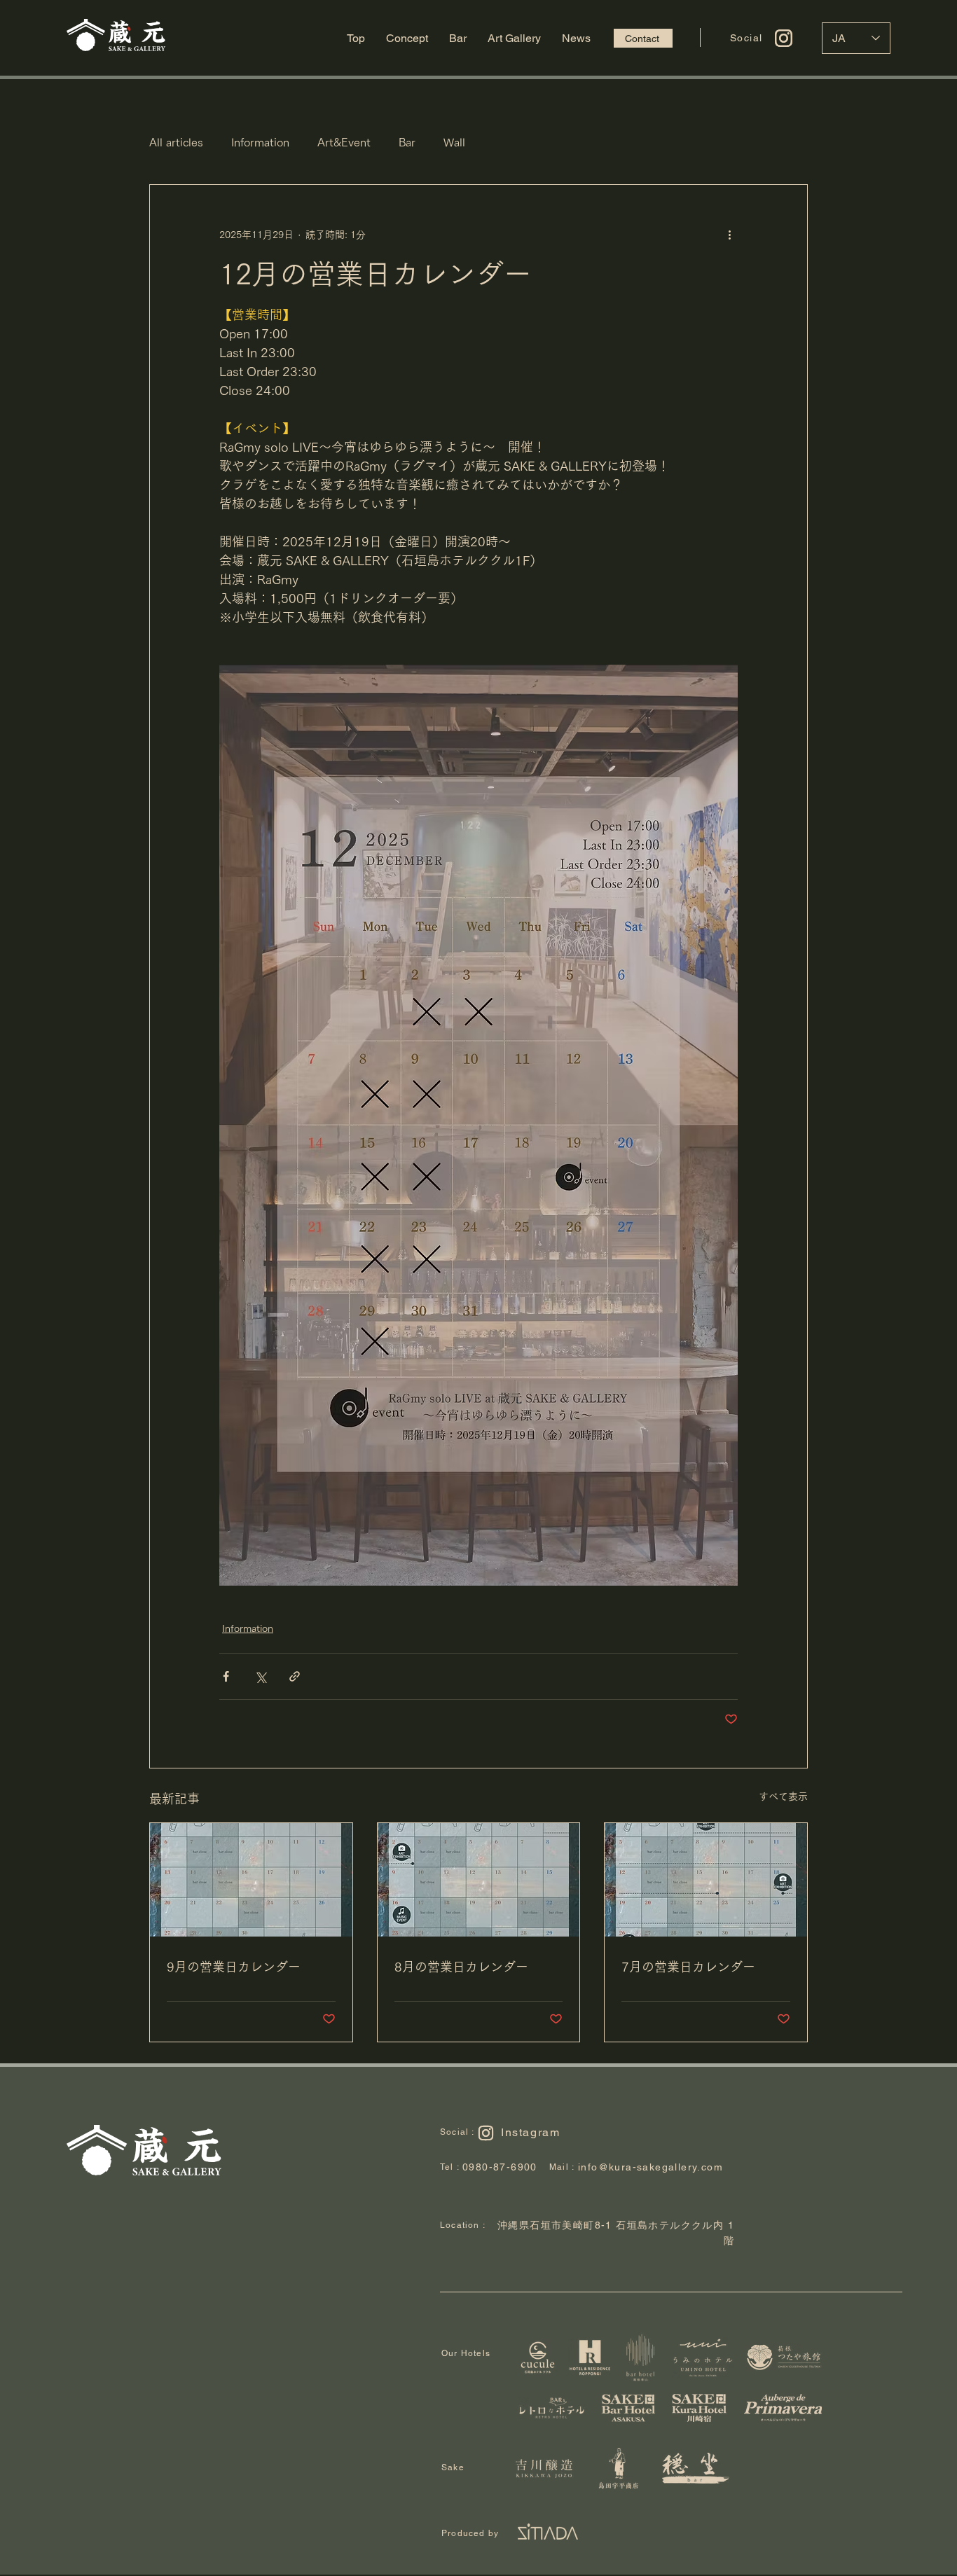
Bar (407, 142)
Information (260, 142)
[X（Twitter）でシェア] (260, 1676)
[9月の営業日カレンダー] (251, 1880)
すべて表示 (783, 1796)
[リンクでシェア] (295, 1676)
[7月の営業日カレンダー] (706, 1880)
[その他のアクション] (729, 235)
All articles (176, 142)
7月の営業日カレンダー (688, 1967)
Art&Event (344, 142)
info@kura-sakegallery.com (650, 2167)
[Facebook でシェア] (226, 1676)
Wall (454, 142)
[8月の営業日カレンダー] (479, 1880)
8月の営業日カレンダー (461, 1967)
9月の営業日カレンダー (234, 1967)
